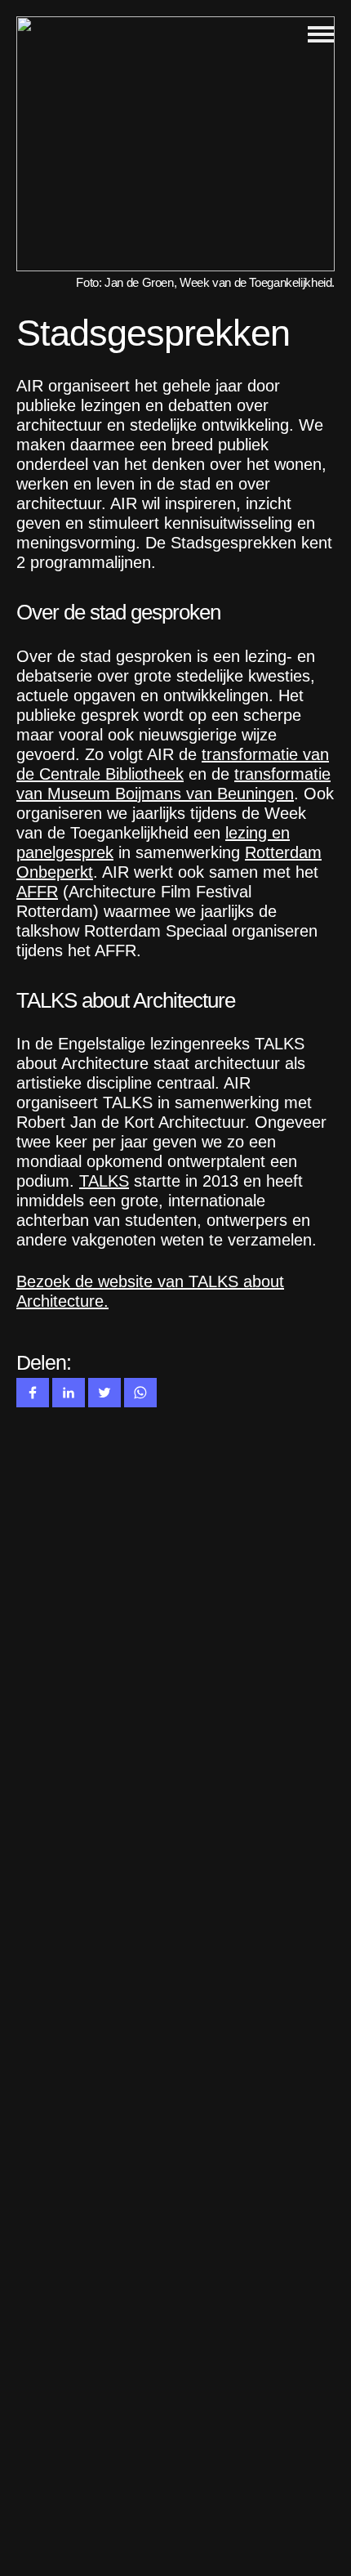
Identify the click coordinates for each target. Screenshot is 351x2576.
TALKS (104, 1181)
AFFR (37, 892)
